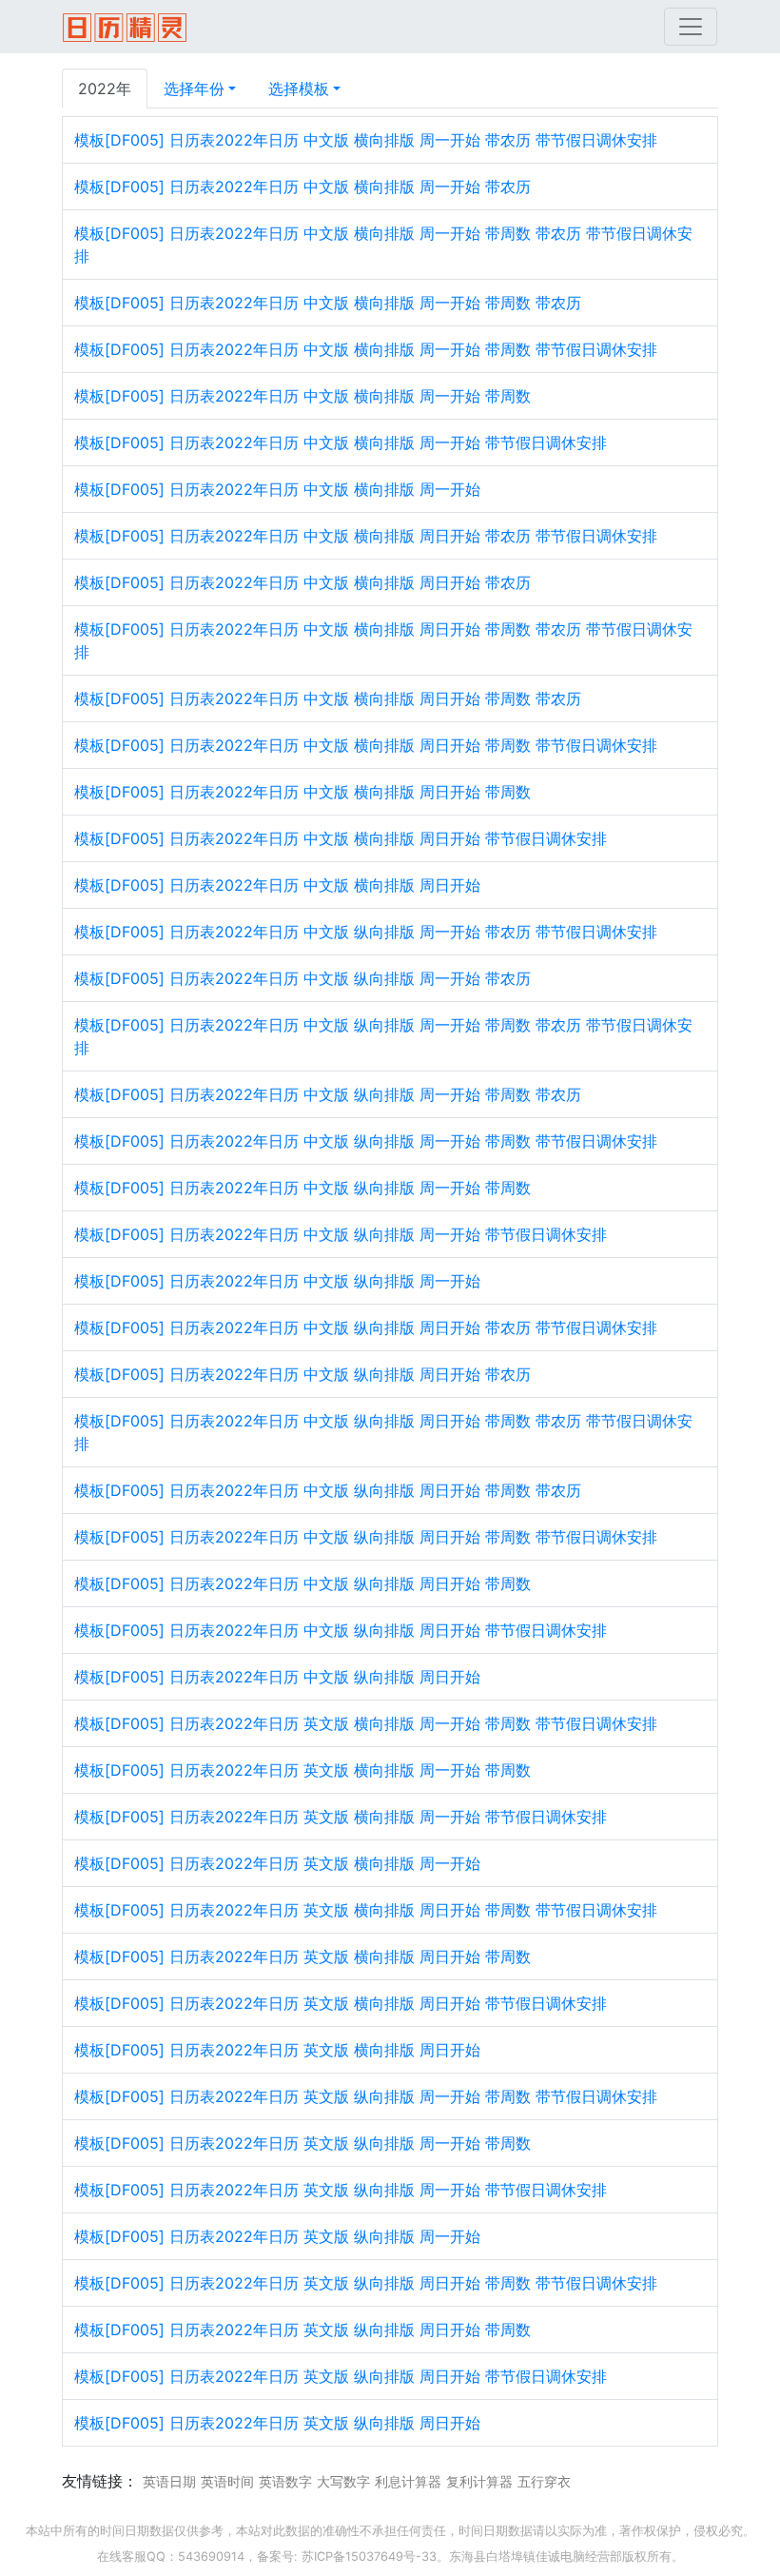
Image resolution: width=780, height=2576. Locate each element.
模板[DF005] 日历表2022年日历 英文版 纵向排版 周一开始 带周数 (302, 2143)
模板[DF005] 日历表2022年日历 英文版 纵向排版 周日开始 (277, 2423)
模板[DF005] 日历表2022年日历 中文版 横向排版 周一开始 (277, 489)
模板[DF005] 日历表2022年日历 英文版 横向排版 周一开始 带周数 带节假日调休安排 (366, 1723)
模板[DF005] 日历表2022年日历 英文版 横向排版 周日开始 (277, 2050)
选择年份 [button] (194, 88)
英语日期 (169, 2481)
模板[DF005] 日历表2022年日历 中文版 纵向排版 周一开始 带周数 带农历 (328, 1094)
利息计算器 (408, 2481)
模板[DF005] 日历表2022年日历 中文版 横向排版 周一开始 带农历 (302, 187)
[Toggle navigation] (691, 27)
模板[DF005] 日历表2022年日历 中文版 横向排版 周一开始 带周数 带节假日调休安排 (366, 349)
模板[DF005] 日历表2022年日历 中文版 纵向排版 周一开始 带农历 (302, 978)
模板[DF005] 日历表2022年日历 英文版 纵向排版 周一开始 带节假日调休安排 (341, 2190)
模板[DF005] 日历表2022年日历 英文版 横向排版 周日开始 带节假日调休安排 (341, 2003)
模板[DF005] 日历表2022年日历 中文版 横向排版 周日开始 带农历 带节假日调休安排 (366, 536)
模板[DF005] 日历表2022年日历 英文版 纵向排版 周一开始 (277, 2236)
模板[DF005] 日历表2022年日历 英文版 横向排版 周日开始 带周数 (302, 1957)
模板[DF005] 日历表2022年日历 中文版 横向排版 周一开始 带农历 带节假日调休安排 (366, 140)
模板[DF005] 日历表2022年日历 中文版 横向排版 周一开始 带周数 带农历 (328, 303)
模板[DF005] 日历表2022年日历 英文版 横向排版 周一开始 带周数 (302, 1770)
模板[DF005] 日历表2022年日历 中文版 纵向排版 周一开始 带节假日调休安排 (341, 1234)
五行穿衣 (544, 2481)
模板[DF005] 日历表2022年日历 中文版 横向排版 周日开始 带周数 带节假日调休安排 (366, 745)
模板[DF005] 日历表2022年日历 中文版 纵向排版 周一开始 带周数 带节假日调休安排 (366, 1141)
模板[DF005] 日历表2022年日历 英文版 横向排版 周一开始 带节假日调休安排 (341, 1817)
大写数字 (343, 2481)
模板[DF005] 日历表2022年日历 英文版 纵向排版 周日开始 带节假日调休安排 (341, 2376)
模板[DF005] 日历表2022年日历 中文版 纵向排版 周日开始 (277, 1677)
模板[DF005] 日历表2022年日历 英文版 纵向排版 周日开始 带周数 (302, 2330)
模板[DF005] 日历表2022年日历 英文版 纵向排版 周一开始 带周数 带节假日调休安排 (366, 2096)
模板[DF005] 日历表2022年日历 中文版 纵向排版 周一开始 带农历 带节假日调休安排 (366, 932)
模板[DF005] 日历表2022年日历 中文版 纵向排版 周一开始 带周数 (302, 1188)
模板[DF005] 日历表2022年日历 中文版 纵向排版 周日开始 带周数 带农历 (328, 1490)
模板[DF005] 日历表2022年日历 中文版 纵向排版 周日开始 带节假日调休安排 (341, 1630)
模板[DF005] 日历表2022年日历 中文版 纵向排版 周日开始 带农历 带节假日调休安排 (366, 1327)
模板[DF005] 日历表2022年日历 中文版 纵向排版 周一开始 (277, 1281)
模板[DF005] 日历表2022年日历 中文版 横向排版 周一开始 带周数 (302, 396)
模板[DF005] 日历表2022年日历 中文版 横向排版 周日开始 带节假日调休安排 (341, 838)
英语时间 (227, 2481)
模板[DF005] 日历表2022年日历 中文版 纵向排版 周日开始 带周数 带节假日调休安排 (366, 1537)
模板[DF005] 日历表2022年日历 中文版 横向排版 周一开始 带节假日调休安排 (341, 442)
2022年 (105, 88)
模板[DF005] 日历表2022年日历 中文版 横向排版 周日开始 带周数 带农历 (328, 698)
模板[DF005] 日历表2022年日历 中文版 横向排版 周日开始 (277, 885)
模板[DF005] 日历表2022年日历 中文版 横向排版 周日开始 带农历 (302, 582)
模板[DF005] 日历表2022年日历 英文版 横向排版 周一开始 (277, 1863)
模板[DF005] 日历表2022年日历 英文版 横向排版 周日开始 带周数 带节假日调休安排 (366, 1910)
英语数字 (285, 2481)
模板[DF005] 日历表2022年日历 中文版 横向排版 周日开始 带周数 (302, 792)
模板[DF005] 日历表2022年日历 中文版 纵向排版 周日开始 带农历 (302, 1374)
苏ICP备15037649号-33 (369, 2556)
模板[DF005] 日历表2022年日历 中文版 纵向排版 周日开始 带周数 (302, 1583)
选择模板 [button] (299, 88)
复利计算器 (479, 2481)
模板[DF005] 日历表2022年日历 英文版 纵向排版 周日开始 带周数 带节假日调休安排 (366, 2283)
